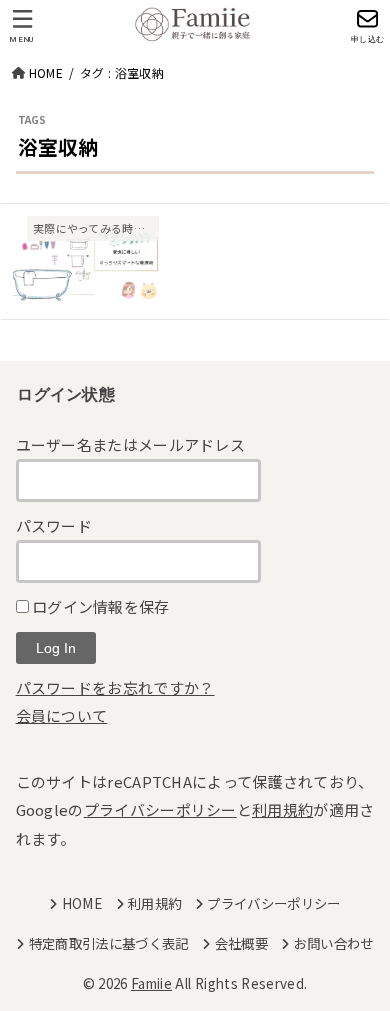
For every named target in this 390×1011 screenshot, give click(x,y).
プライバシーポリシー (160, 809)
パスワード (54, 525)
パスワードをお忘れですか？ (115, 687)
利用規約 (282, 809)
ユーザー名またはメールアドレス (131, 444)
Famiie (151, 983)
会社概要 (241, 943)
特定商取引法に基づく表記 (108, 943)
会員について (62, 715)
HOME (82, 903)
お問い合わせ (333, 943)
